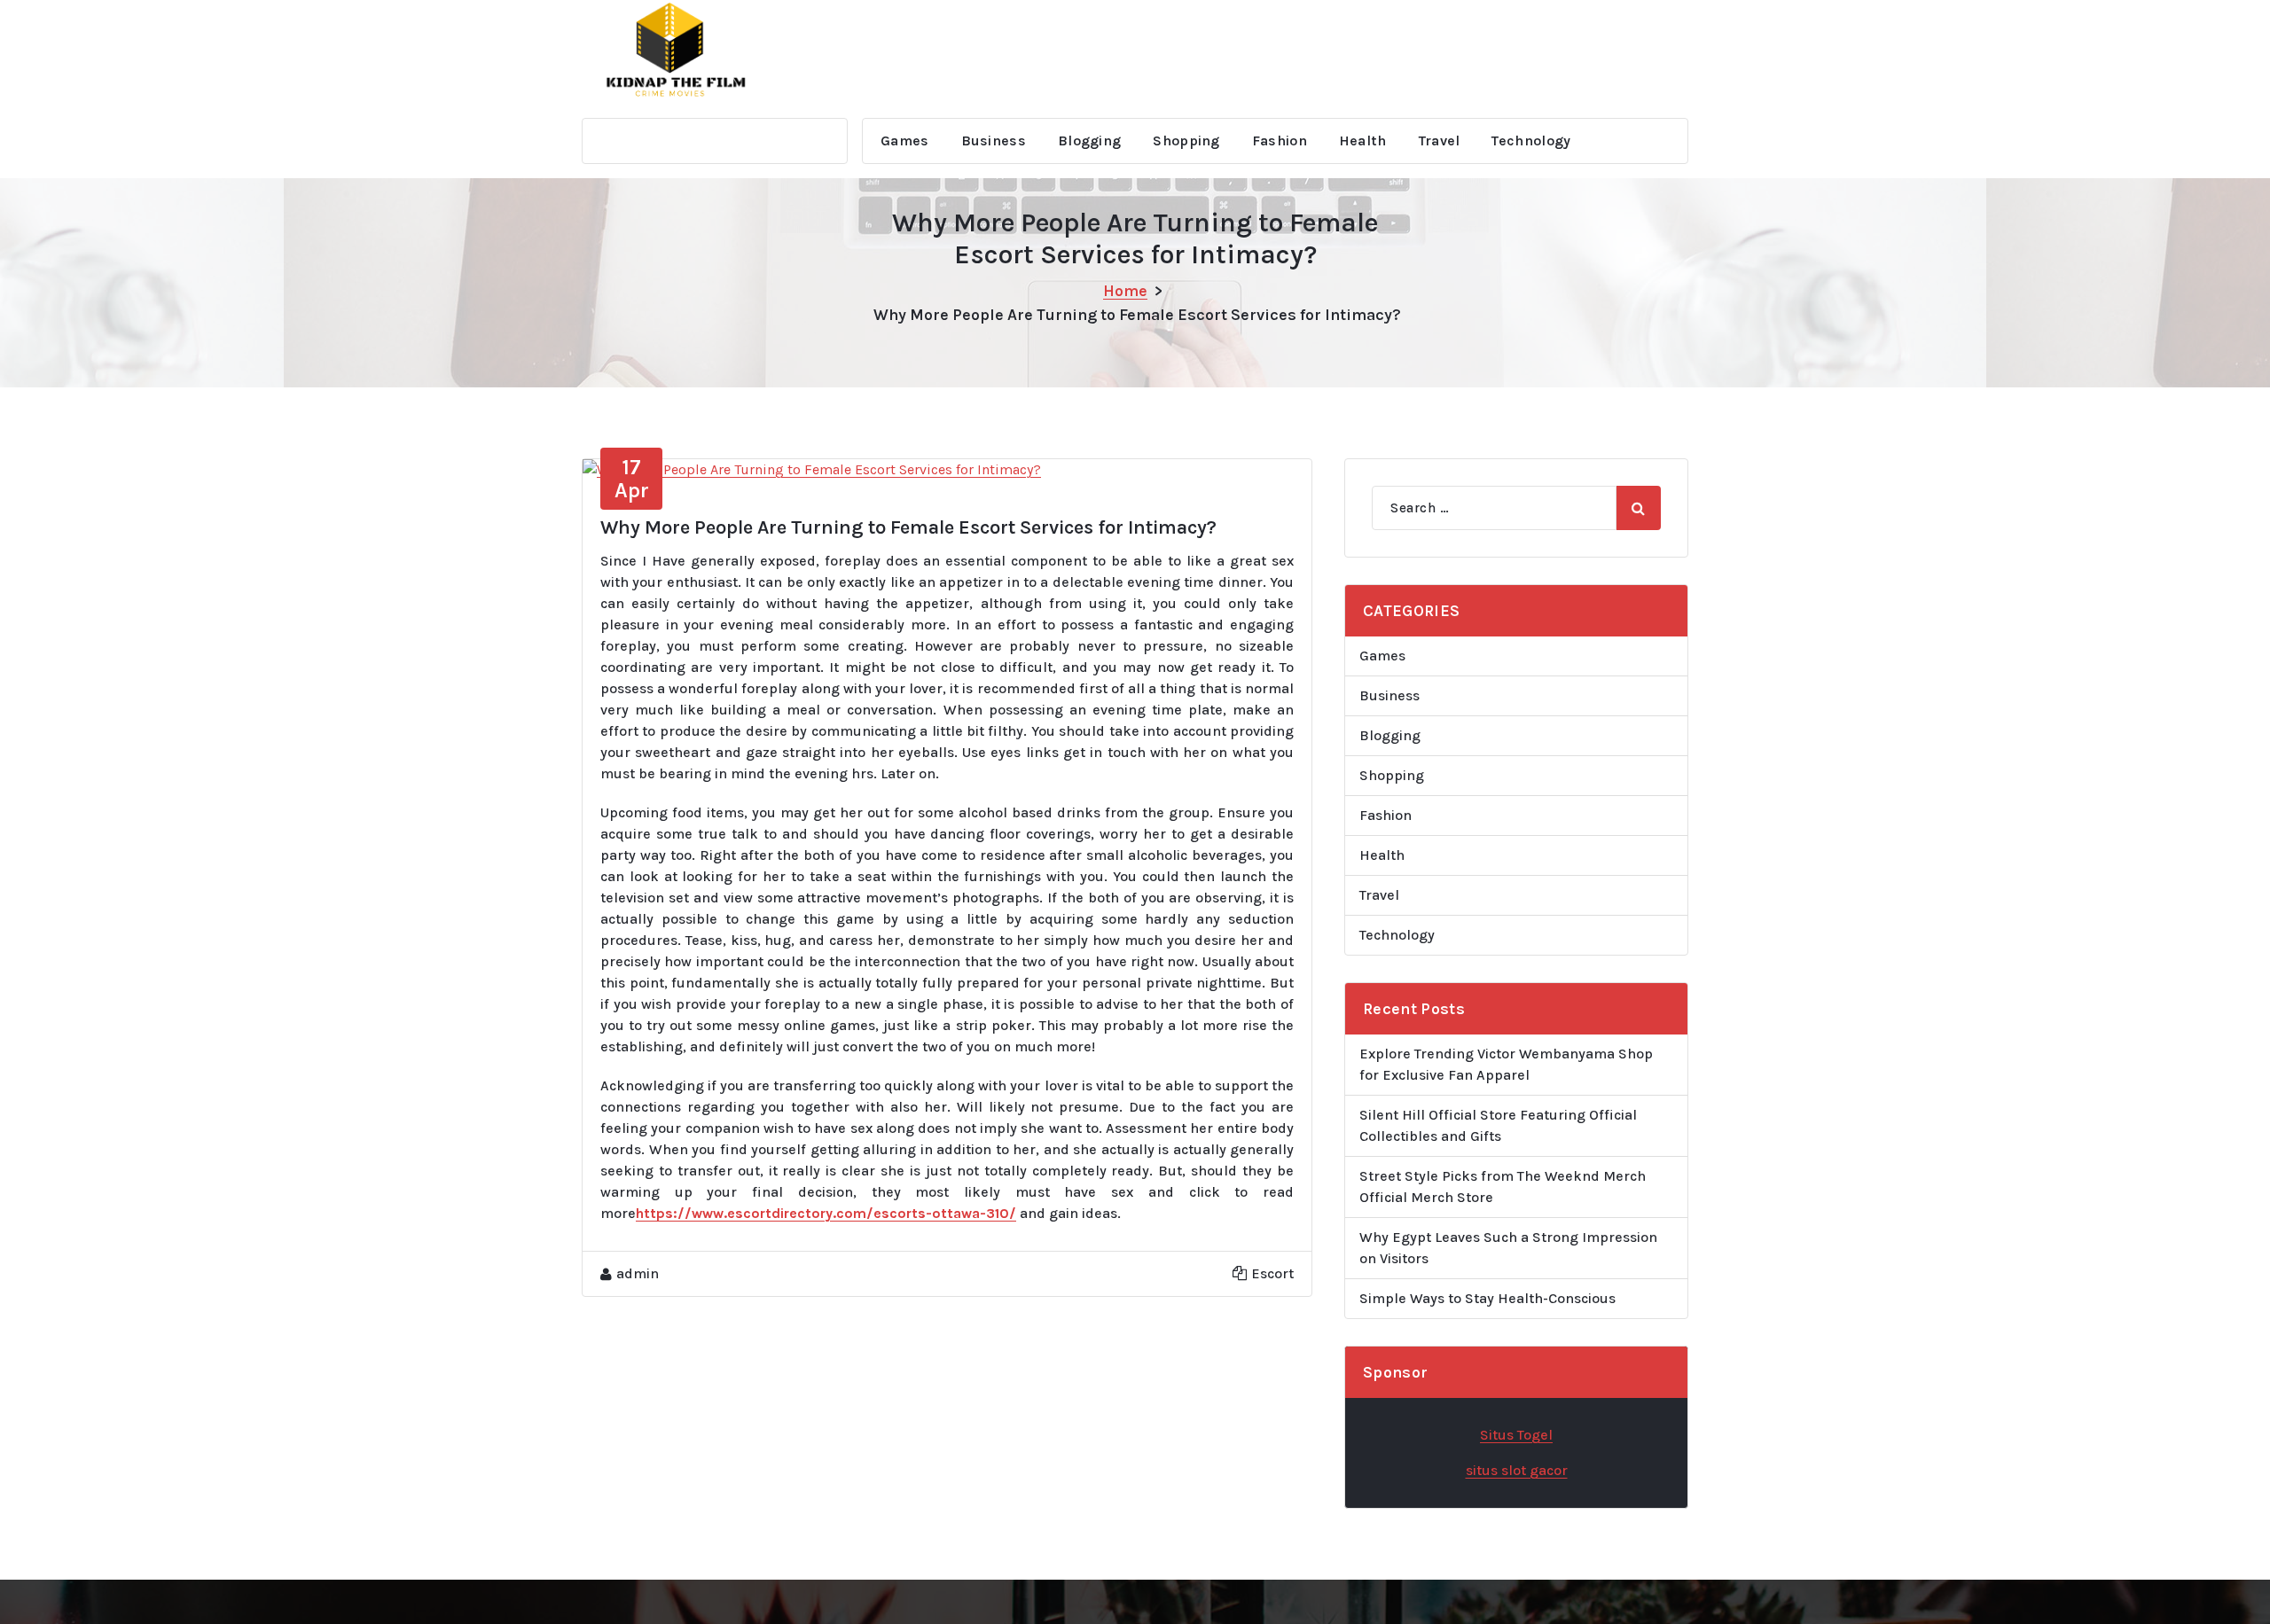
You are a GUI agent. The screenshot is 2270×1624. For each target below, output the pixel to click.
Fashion (1280, 141)
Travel (1440, 141)
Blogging (1089, 141)
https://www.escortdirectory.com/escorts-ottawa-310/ (826, 1213)
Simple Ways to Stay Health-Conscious (1487, 1298)
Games (905, 141)
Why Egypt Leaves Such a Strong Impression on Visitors (1508, 1248)
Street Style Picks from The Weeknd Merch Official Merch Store (1503, 1187)
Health (1363, 141)
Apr (632, 479)
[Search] (1639, 508)
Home (1125, 291)
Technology (1531, 141)
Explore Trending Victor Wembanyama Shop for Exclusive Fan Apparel (1506, 1064)
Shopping (1186, 141)
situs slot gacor (1517, 1470)
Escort (1272, 1273)
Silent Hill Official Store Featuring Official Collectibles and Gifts (1498, 1125)
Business (994, 141)
